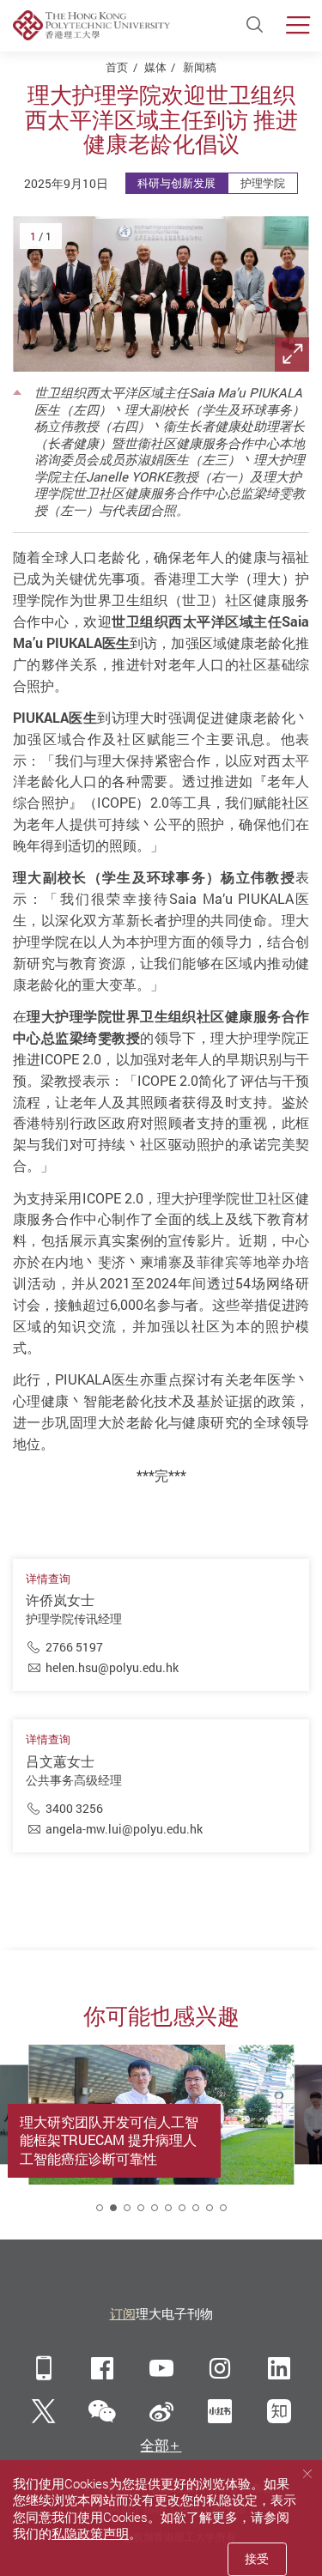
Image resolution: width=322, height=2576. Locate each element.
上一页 (51, 1897)
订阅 (123, 2313)
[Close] (307, 2474)
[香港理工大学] (91, 25)
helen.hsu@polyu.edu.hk (112, 1667)
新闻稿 (200, 67)
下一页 (272, 1897)
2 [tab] (113, 2208)
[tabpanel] (162, 2134)
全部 (155, 2446)
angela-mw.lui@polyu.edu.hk (124, 1829)
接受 (257, 2558)
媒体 (155, 67)
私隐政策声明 (90, 2533)
